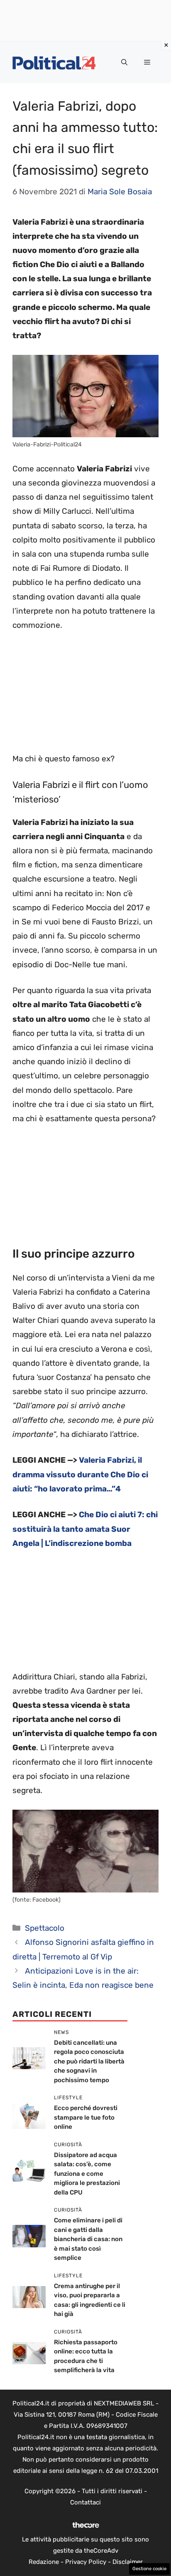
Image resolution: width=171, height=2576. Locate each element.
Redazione (44, 2562)
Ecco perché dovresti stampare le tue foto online (86, 2117)
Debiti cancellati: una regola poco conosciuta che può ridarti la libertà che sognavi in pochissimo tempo (89, 2061)
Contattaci (85, 2502)
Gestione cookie (149, 2569)
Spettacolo (45, 1928)
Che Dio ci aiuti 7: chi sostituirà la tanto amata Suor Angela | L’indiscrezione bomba (85, 1529)
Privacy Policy (86, 2562)
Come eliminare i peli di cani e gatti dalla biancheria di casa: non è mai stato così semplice (88, 2239)
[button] (124, 62)
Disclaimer (128, 2562)
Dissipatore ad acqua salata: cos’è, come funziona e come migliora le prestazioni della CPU (87, 2174)
